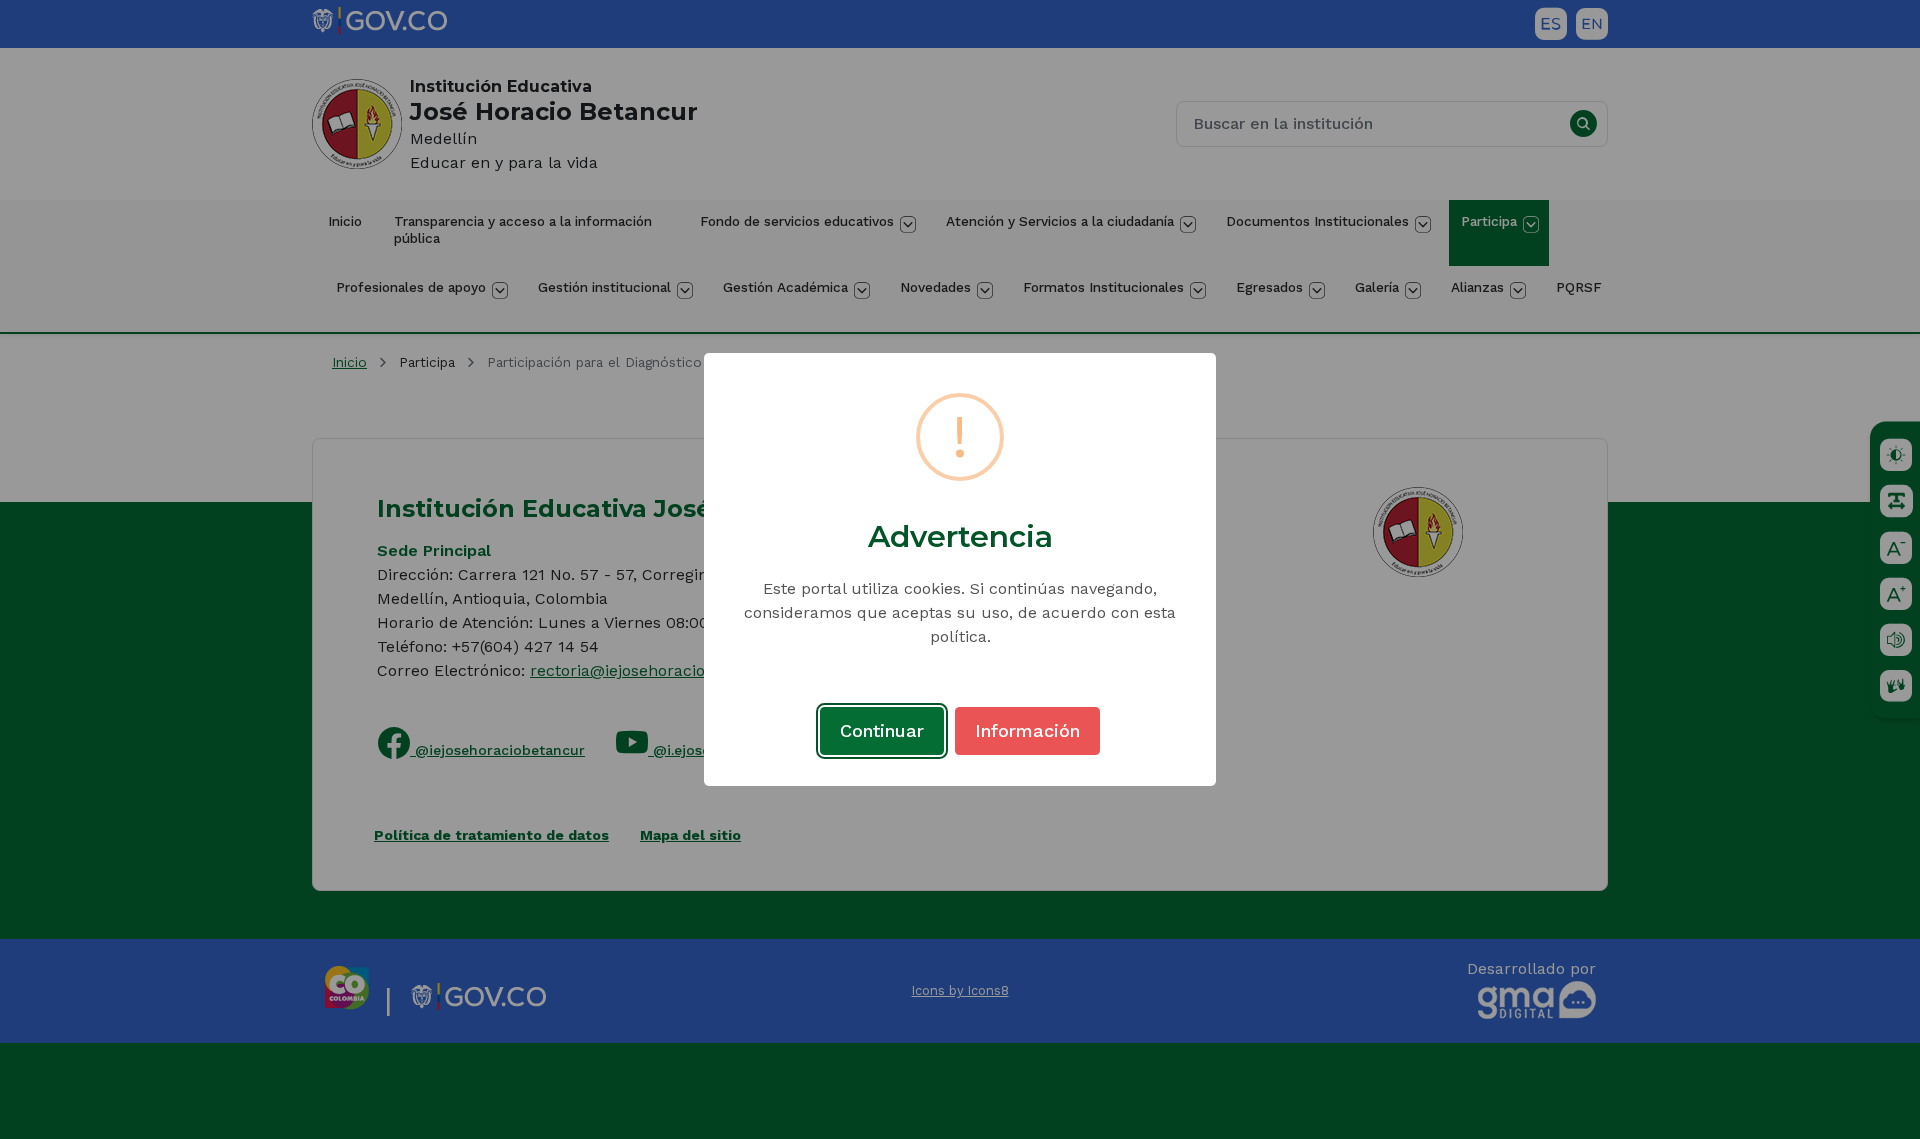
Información (1027, 730)
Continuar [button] (882, 730)
